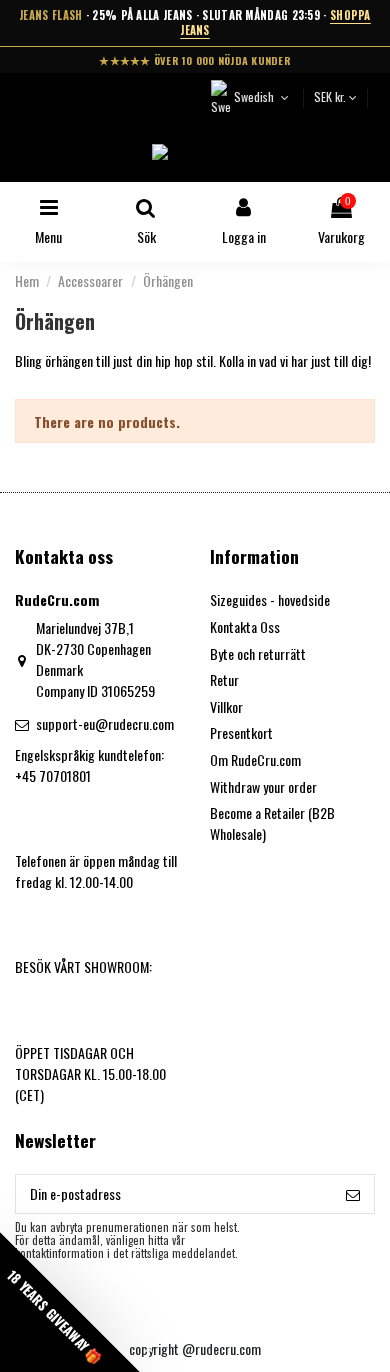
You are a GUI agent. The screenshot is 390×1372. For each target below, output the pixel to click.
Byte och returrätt (258, 653)
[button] (70, 1302)
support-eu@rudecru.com (105, 723)
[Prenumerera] (353, 1194)
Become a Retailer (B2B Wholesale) (272, 823)
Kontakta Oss (245, 626)
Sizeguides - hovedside (270, 599)
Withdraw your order (263, 786)
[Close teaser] (148, 1348)
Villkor (226, 706)
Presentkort (241, 732)
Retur (224, 679)
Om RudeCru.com (255, 759)
